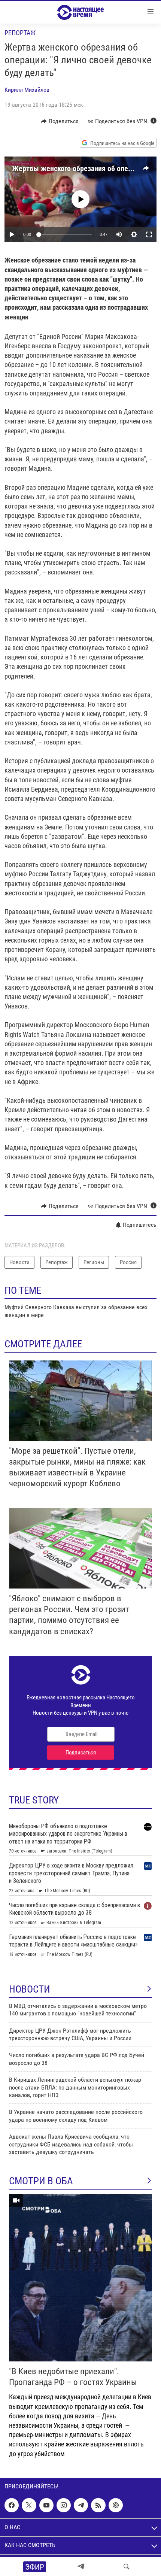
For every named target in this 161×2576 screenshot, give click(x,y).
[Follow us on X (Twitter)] (29, 2505)
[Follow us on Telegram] (81, 2505)
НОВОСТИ (30, 1989)
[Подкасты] (116, 2505)
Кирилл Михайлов (27, 90)
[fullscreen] (149, 234)
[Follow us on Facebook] (12, 2505)
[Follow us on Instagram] (64, 2505)
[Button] (60, 121)
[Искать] (127, 2567)
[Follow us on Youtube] (46, 2505)
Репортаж (20, 33)
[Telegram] (81, 2567)
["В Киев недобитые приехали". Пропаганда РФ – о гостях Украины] (80, 2278)
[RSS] (98, 2505)
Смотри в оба (41, 2181)
